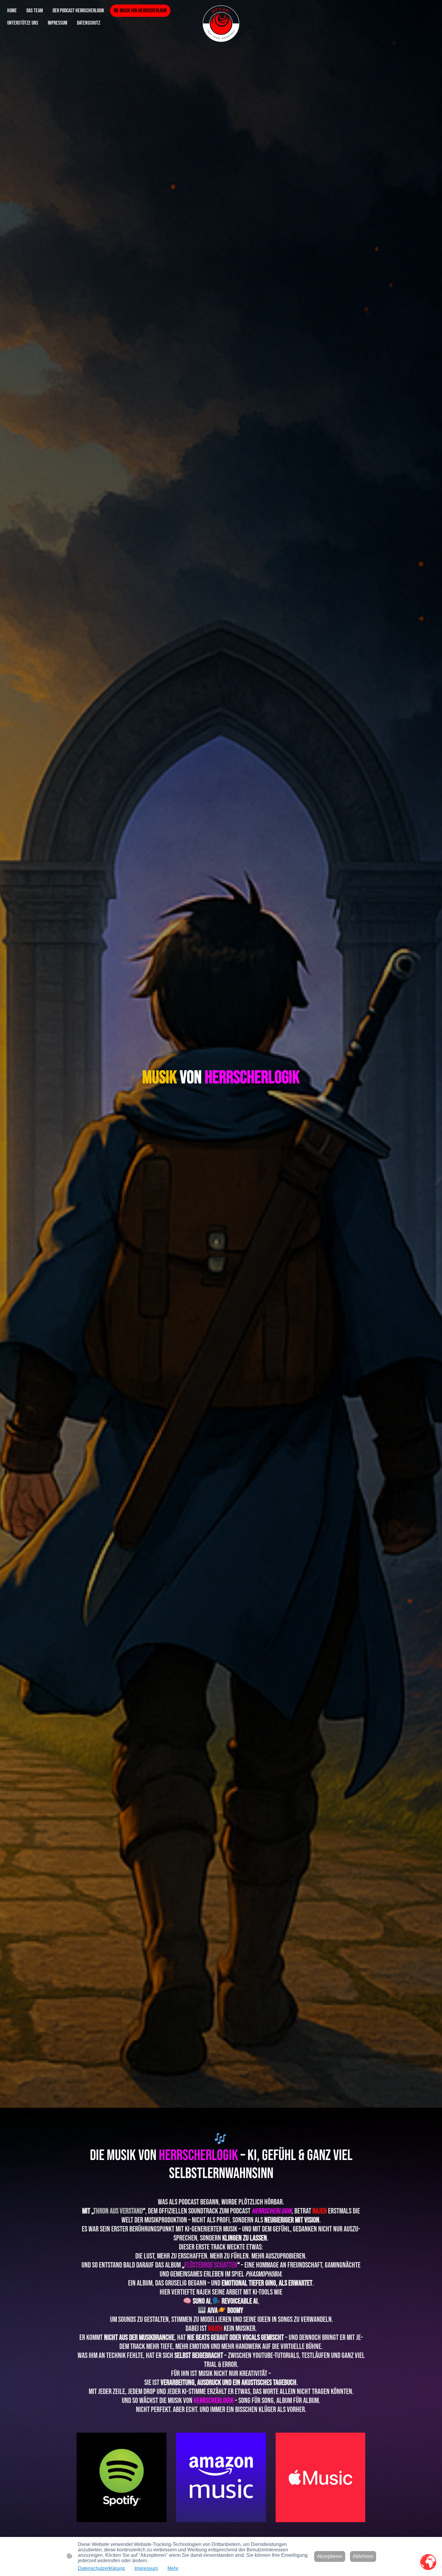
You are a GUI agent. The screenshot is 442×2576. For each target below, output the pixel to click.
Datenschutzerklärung (101, 2568)
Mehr (173, 2568)
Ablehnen (363, 2556)
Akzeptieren (330, 2556)
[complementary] (428, 2562)
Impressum (146, 2568)
